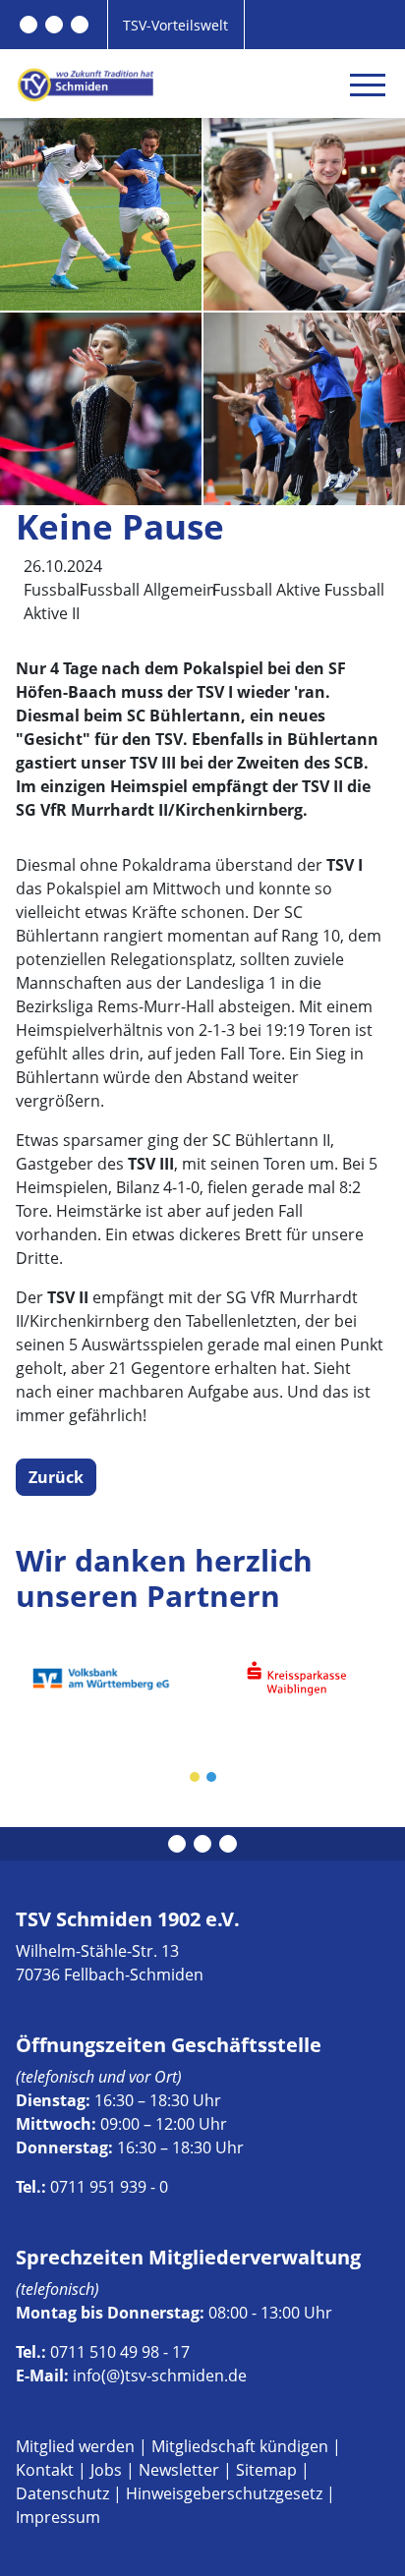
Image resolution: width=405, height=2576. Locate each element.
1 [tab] (196, 1778)
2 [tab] (212, 1778)
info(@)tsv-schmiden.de (160, 2376)
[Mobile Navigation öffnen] (368, 85)
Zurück (56, 1477)
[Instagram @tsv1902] (54, 25)
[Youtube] (80, 25)
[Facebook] (29, 25)
